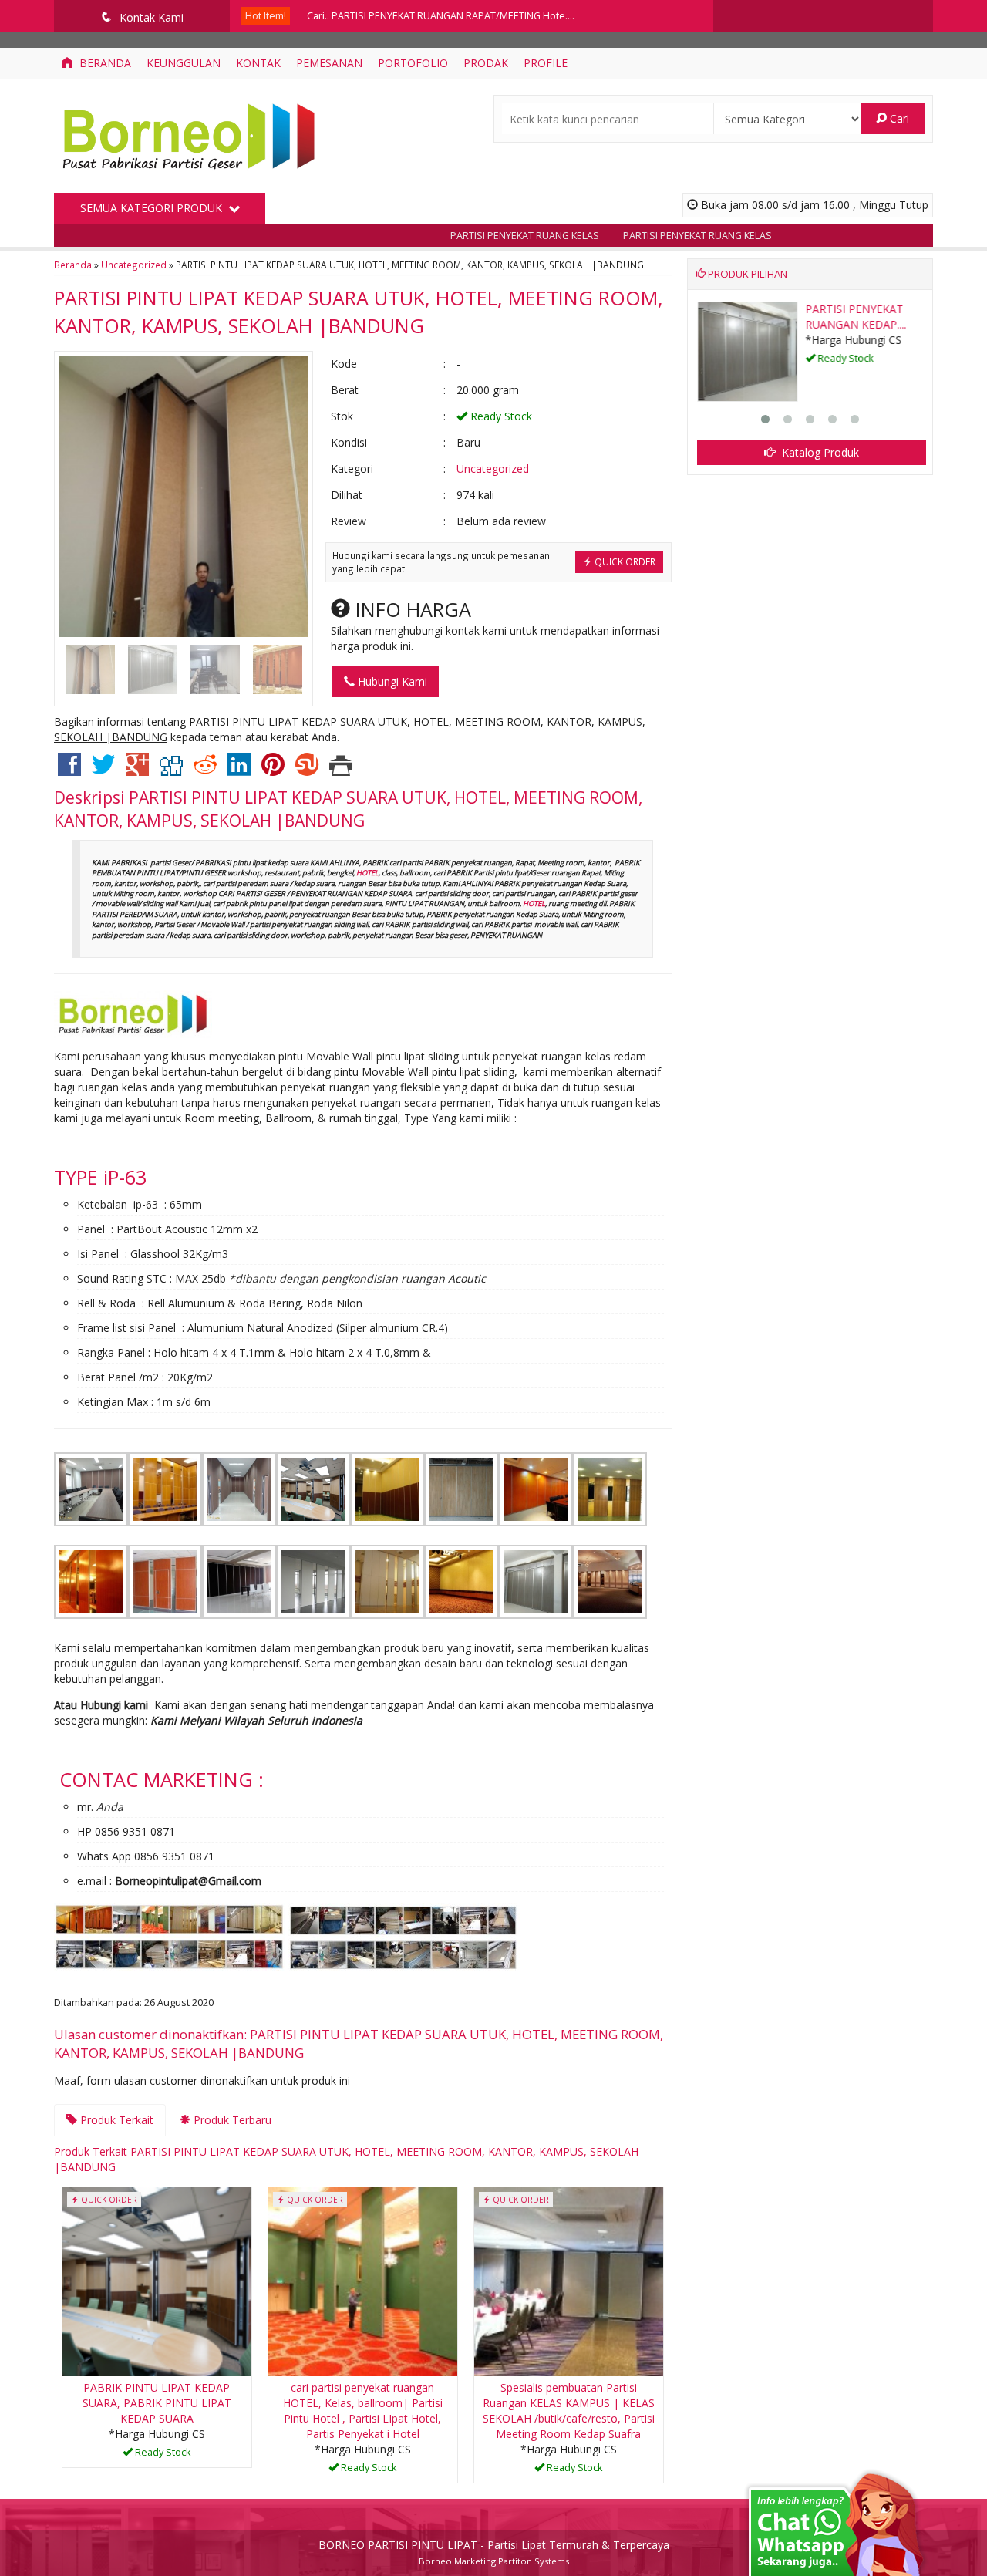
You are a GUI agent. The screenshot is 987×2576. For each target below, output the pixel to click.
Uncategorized (134, 265)
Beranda (104, 63)
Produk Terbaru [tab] (231, 2120)
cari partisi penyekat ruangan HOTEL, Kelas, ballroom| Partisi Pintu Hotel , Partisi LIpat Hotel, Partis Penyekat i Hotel (363, 2411)
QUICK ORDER (624, 561)
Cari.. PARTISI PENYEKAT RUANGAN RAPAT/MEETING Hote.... (441, 16)
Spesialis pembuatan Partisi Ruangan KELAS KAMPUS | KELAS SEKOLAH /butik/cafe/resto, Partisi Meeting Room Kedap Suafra (569, 2411)
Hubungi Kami (391, 681)
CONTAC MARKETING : (162, 1779)
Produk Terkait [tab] (115, 2120)
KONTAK (258, 63)
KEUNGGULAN (184, 63)
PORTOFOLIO (413, 63)
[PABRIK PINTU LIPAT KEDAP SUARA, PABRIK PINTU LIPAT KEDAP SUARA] (157, 2280)
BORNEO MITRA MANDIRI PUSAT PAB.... (850, 324)
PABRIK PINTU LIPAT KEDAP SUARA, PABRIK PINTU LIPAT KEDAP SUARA (157, 2403)
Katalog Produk (819, 452)
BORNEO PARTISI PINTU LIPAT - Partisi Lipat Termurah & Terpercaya (494, 2545)
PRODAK (486, 63)
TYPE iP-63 (100, 1177)
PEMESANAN (329, 63)
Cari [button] (898, 118)
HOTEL (367, 873)
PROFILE (546, 63)
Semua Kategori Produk (153, 208)
